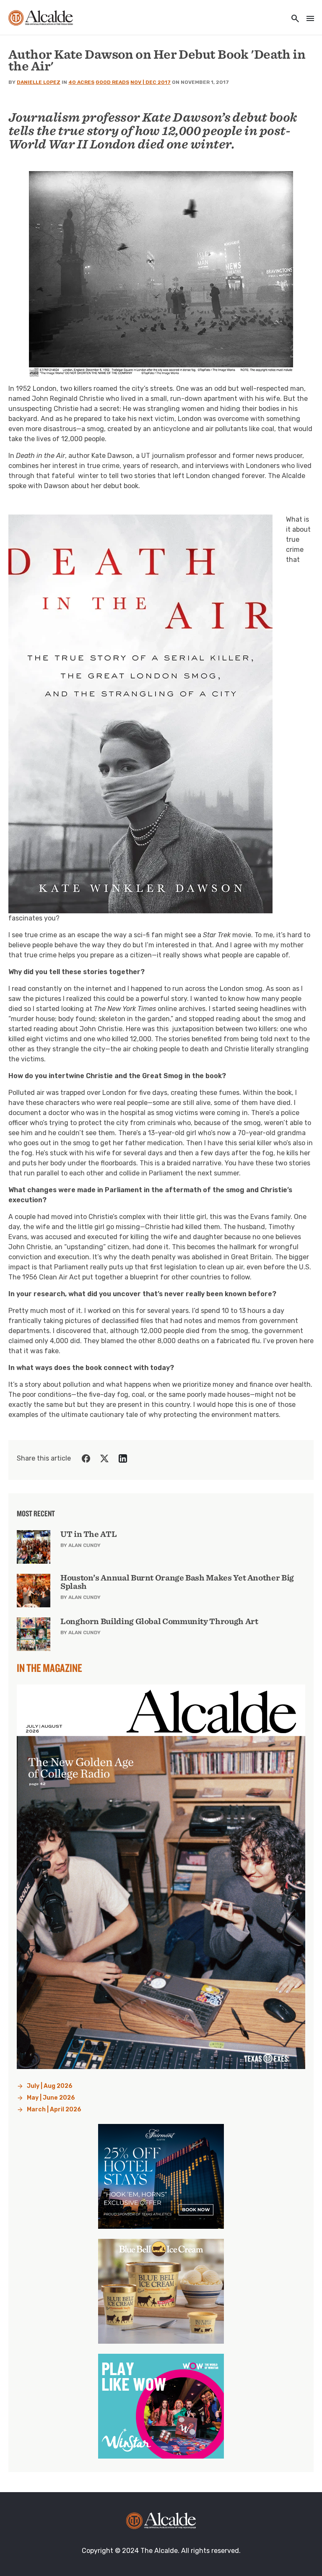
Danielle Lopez (39, 82)
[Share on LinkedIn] (123, 1458)
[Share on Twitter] (104, 1458)
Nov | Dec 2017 (151, 82)
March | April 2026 (54, 2109)
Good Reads (112, 82)
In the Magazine (49, 1668)
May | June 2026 (51, 2098)
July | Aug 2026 (50, 2086)
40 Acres (81, 82)
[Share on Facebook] (86, 1458)
